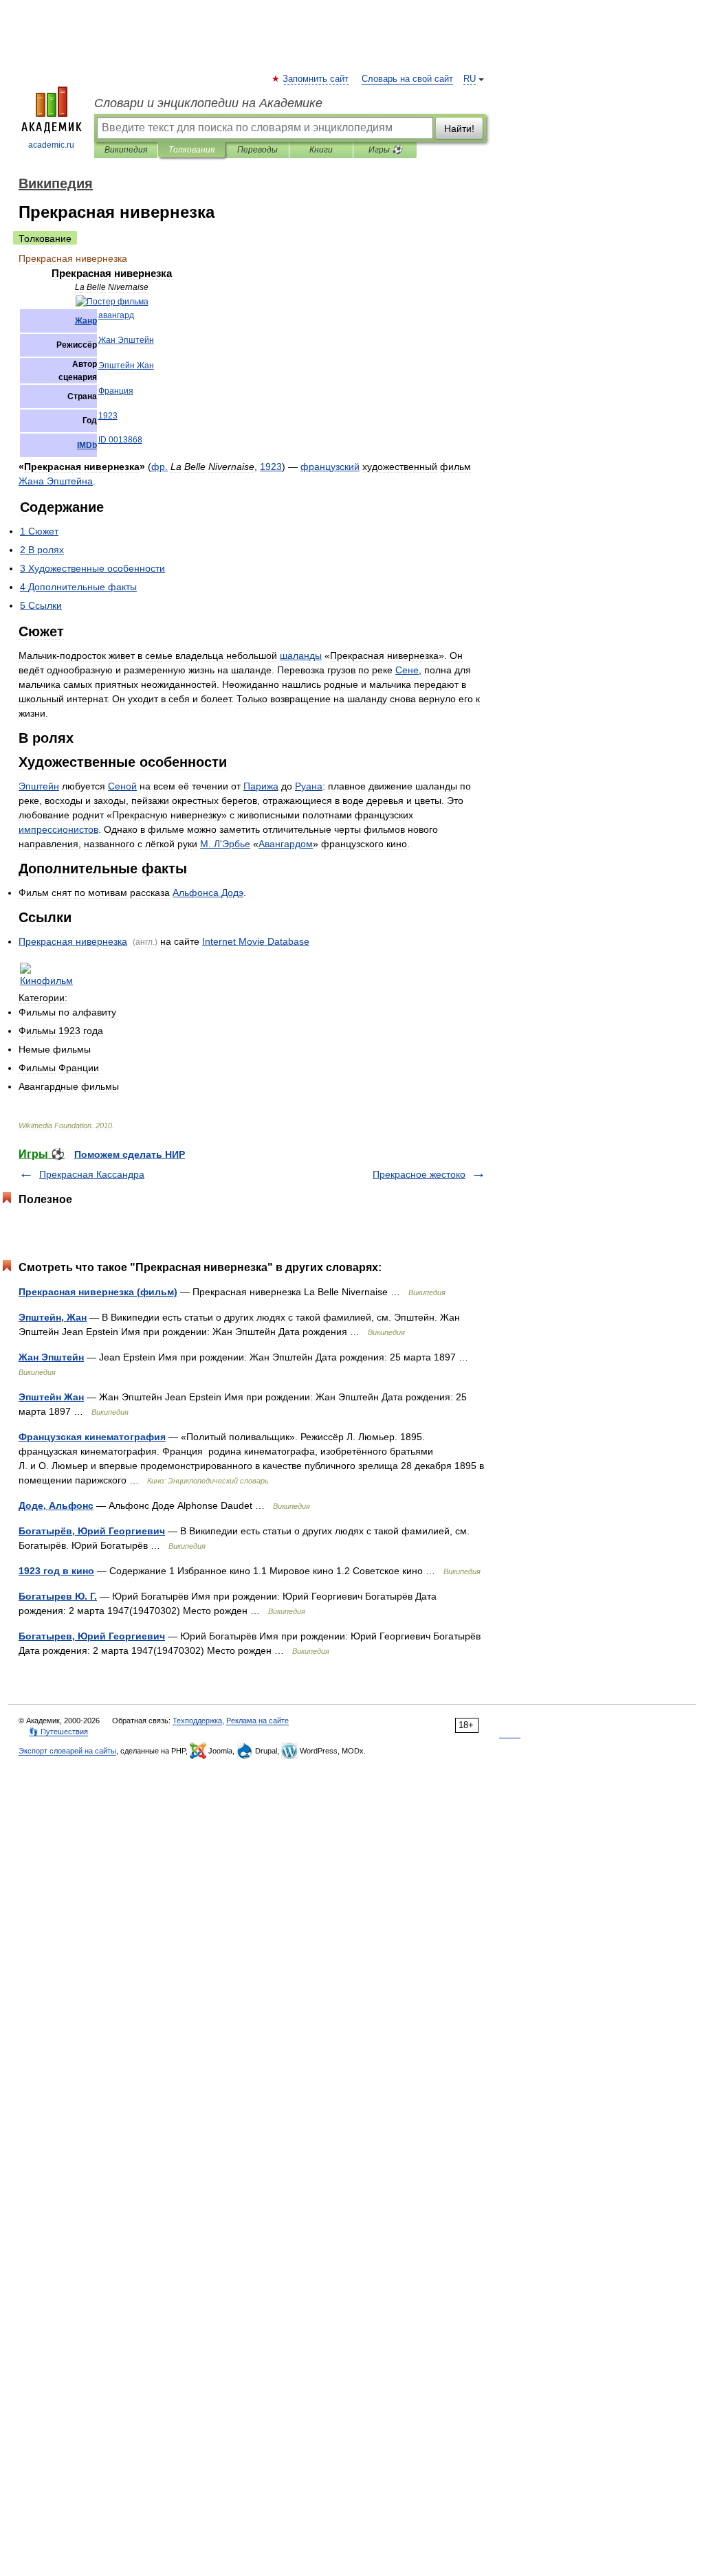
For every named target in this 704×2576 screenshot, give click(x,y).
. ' (225, 844)
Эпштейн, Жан (53, 1317)
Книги (321, 150)
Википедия (126, 150)
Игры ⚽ (385, 150)
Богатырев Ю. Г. (58, 1596)
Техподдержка (197, 1721)
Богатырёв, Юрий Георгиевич (92, 1531)
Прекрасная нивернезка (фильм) (98, 1292)
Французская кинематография (92, 1437)
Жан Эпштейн (51, 1357)
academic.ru (51, 145)
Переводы (257, 150)
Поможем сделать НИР (130, 1154)
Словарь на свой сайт (407, 79)
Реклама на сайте (257, 1721)
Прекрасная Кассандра (92, 1174)
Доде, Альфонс (56, 1505)
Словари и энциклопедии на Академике (208, 103)
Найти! (459, 128)
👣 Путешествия (58, 1732)
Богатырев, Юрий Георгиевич (92, 1636)
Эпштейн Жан (51, 1397)
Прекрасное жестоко (419, 1174)
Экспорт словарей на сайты (67, 1751)
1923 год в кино (56, 1571)
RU (470, 79)
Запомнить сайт (316, 79)
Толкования (191, 150)
